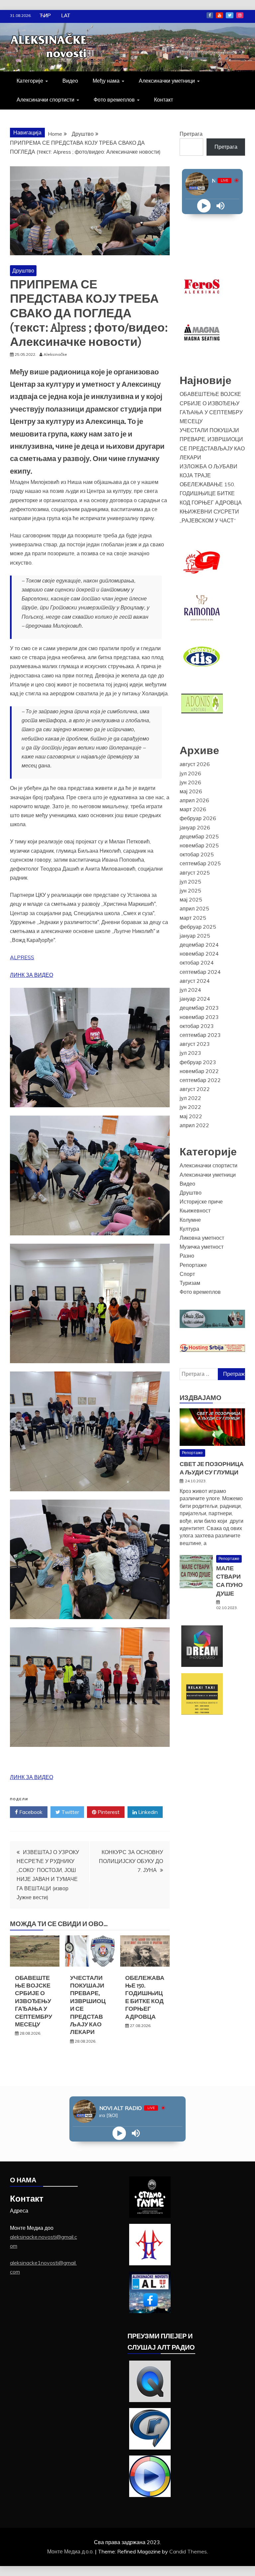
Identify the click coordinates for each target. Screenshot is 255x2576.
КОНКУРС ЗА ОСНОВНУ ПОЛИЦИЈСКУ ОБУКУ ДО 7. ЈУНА (131, 1861)
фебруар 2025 (198, 927)
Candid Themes (188, 2551)
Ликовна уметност (202, 1238)
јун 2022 (190, 1107)
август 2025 (195, 873)
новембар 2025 (199, 845)
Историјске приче (201, 1202)
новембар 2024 (199, 954)
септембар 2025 (200, 863)
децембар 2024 (199, 945)
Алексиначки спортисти (45, 100)
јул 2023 (190, 1053)
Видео (70, 81)
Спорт (187, 1274)
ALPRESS (22, 957)
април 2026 (194, 800)
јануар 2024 (195, 999)
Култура (189, 1229)
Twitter (230, 15)
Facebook (210, 15)
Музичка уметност (202, 1247)
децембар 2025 (199, 836)
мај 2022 (191, 1116)
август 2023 (195, 1044)
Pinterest (108, 1812)
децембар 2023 (199, 1008)
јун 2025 (190, 891)
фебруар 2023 (198, 1062)
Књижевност (195, 1210)
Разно (187, 1256)
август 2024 (195, 981)
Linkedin (147, 1812)
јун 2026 (190, 782)
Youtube (219, 15)
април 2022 (194, 1125)
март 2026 (193, 809)
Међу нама (106, 81)
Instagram (240, 15)
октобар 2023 (197, 1026)
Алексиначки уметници (167, 81)
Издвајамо (201, 1398)
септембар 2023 (200, 1035)
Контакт (164, 100)
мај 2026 (191, 791)
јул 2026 (190, 773)
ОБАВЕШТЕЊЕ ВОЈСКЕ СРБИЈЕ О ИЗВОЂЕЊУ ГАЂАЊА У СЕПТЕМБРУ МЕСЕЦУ (34, 2001)
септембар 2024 (200, 972)
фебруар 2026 (198, 818)
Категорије (30, 81)
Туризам (190, 1283)
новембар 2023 (199, 1017)
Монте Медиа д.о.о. (71, 2551)
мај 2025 (191, 899)
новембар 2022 (199, 1071)
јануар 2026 (195, 827)
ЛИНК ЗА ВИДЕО (32, 975)
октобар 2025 (197, 854)
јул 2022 (190, 1098)
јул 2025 (190, 882)
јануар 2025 (195, 936)
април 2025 (194, 908)
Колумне (190, 1220)
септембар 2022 (200, 1080)
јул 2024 (190, 990)
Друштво (23, 271)
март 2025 (193, 918)
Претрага (191, 134)
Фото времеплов (114, 100)
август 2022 (195, 1089)
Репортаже (193, 1265)
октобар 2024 (197, 963)
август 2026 (195, 764)
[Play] (204, 206)
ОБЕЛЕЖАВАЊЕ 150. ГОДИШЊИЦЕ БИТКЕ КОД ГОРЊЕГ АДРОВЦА (145, 1997)
